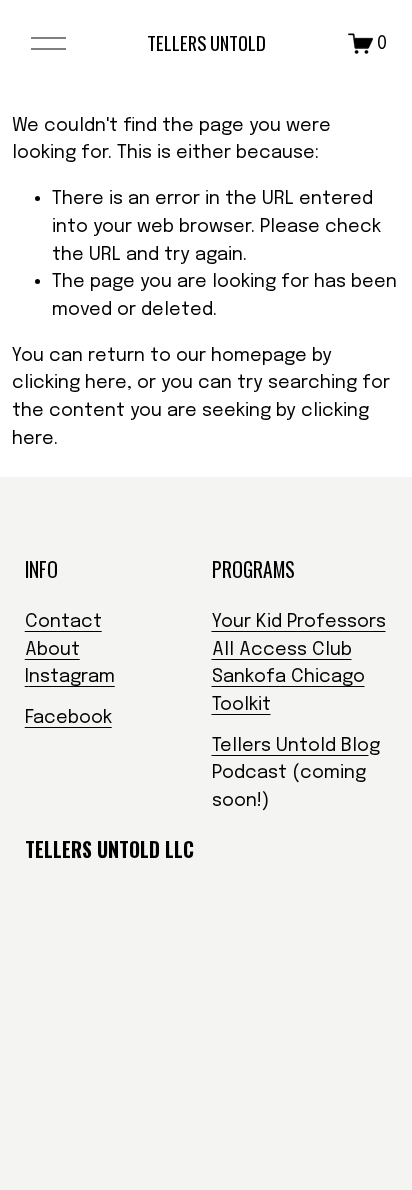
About (52, 649)
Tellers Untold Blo (290, 745)
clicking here (69, 382)
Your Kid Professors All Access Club (299, 635)
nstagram (72, 676)
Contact (63, 621)
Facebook (68, 717)
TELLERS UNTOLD (206, 42)
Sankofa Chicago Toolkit (288, 690)
